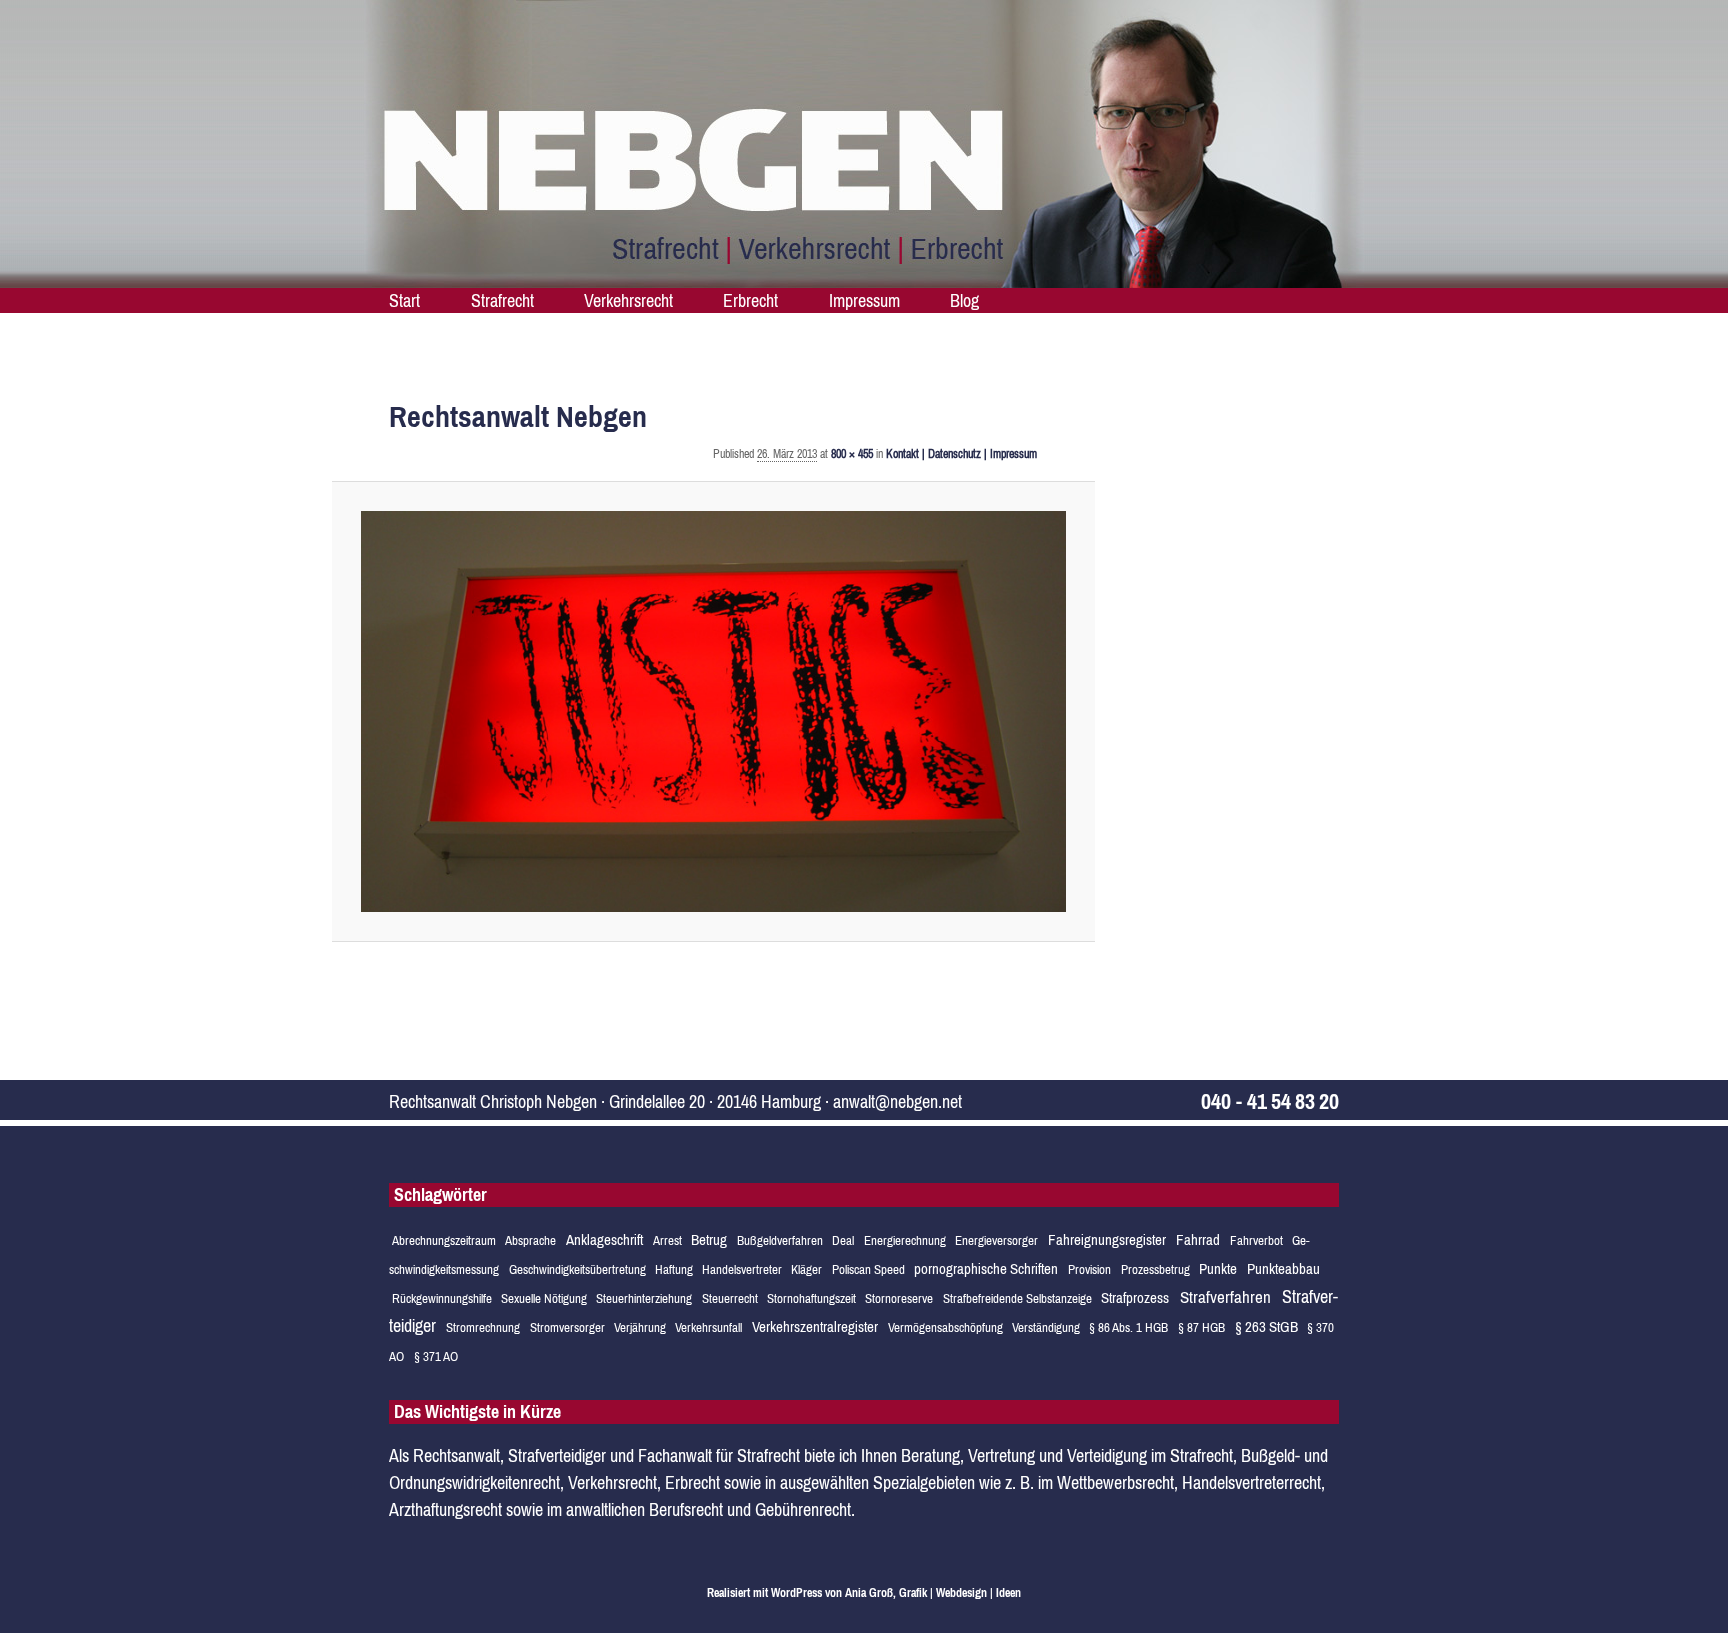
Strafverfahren (1225, 1297)
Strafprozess (1135, 1297)
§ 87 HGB (1201, 1327)
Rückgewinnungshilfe (442, 1298)
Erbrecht (750, 300)
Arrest (667, 1240)
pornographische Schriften (986, 1268)
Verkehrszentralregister (815, 1326)
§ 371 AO (436, 1356)
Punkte (1218, 1268)
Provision (1089, 1269)
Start (404, 300)
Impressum (864, 300)
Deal (843, 1240)
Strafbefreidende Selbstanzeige (1017, 1298)
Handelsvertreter (742, 1269)
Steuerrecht (730, 1298)
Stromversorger (567, 1327)
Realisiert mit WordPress (764, 1593)
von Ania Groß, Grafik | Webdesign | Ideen (923, 1593)
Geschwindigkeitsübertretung (577, 1269)
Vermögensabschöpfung (945, 1327)
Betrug (709, 1239)
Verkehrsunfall (708, 1327)
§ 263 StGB (1266, 1326)
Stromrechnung (483, 1327)
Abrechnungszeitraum (444, 1240)
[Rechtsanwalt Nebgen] (713, 711)
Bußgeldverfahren (780, 1240)
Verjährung (640, 1327)
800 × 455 (852, 454)
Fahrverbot (1256, 1240)
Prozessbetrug (1155, 1269)
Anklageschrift (604, 1239)
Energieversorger (996, 1240)
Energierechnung (905, 1240)
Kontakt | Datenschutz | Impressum (961, 454)
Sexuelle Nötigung (544, 1298)
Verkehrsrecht (628, 300)
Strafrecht (502, 300)
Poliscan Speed (868, 1269)
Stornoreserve (899, 1298)
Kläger (806, 1269)
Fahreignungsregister (1107, 1239)
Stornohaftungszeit (811, 1298)
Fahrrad (1198, 1239)
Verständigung (1046, 1327)
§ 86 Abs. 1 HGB (1128, 1327)
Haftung (674, 1269)
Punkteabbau (1283, 1268)
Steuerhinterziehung (644, 1298)
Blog (964, 300)
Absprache (530, 1240)
